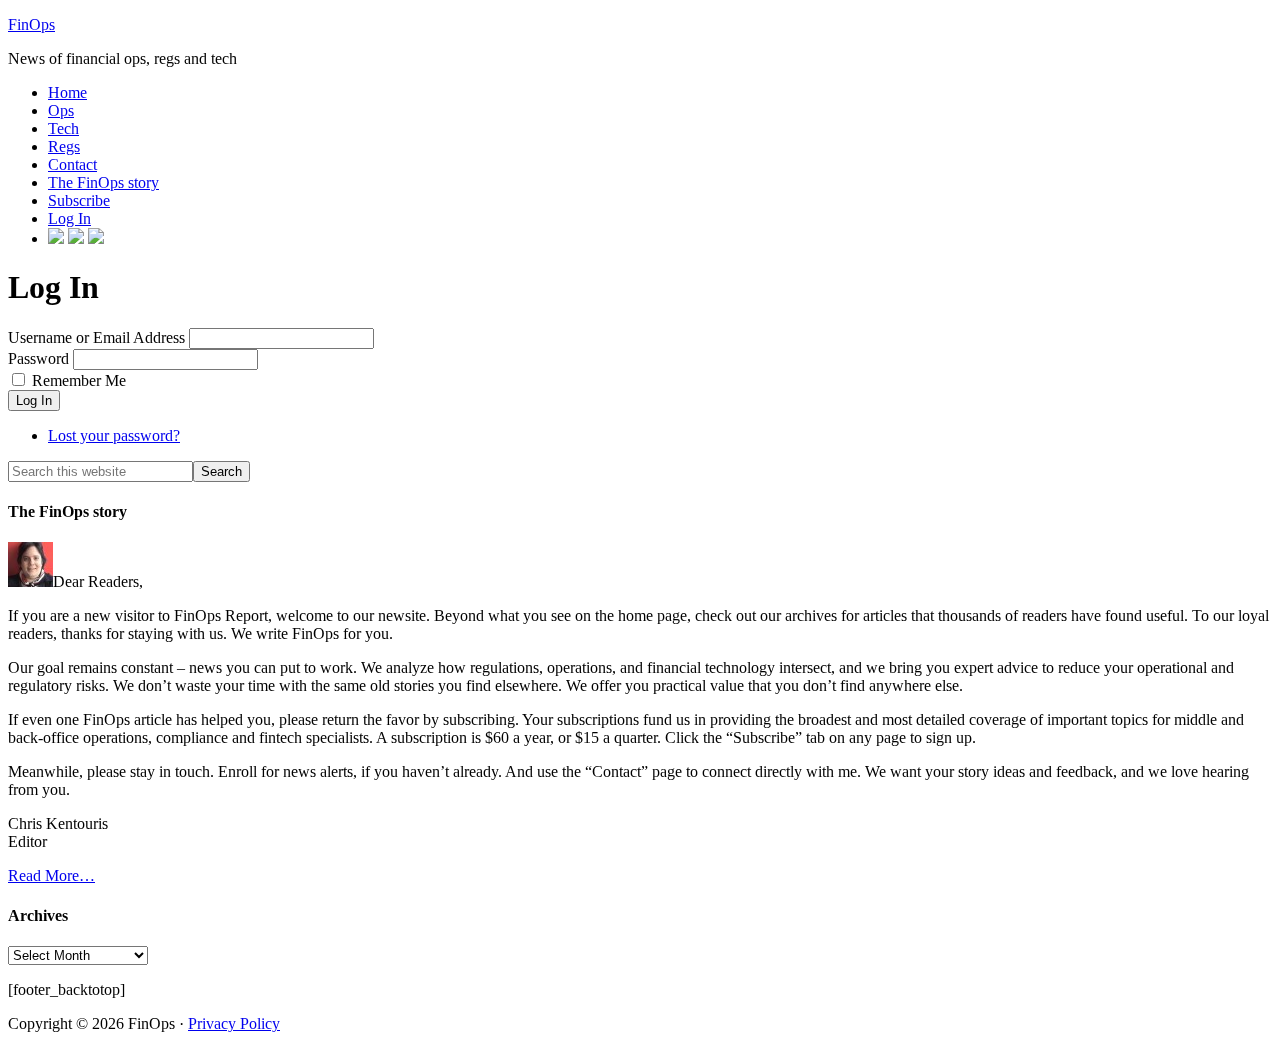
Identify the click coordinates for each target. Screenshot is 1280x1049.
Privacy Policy (234, 1023)
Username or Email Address (96, 337)
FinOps (31, 24)
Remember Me (79, 380)
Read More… (51, 875)
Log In (34, 400)
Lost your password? (114, 435)
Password (38, 358)
